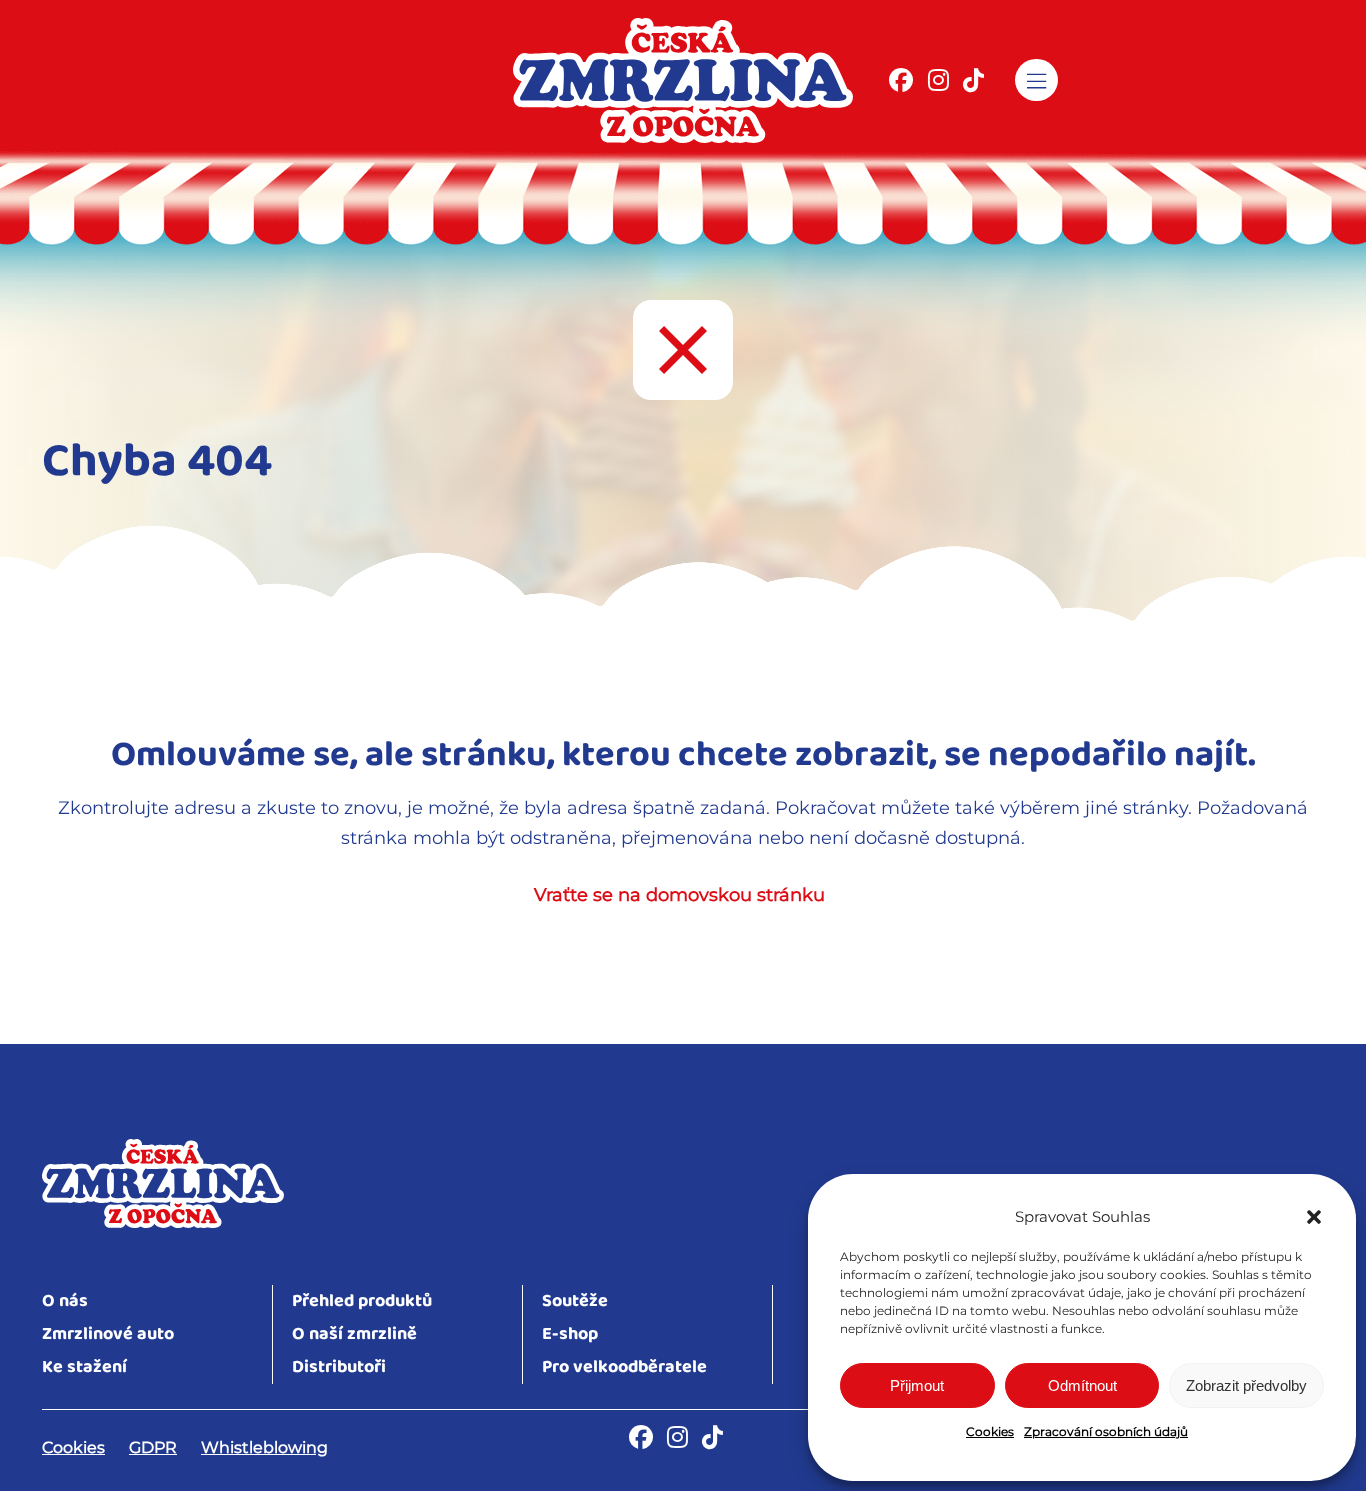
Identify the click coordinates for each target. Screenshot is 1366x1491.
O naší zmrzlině (354, 1334)
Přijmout (917, 1385)
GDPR (153, 1447)
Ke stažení (84, 1367)
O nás (65, 1301)
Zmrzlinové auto (108, 1334)
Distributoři (339, 1367)
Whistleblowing (264, 1447)
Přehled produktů (362, 1301)
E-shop (570, 1334)
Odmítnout (1082, 1385)
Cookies (990, 1431)
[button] (1314, 1217)
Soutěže (575, 1301)
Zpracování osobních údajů (1106, 1431)
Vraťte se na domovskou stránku (679, 895)
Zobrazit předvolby (1246, 1385)
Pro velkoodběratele (624, 1367)
